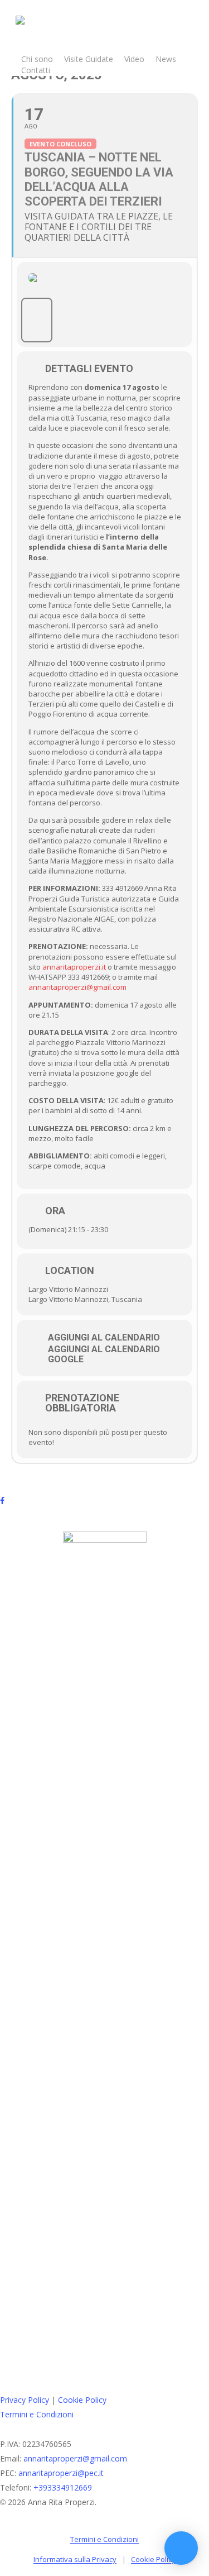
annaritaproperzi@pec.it (61, 2473)
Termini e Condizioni (37, 2414)
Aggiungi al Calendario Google (104, 1354)
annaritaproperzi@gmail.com (77, 987)
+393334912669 (63, 2487)
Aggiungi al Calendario (104, 1338)
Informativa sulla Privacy (75, 2559)
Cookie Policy (82, 2400)
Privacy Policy (25, 2400)
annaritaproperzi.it (74, 967)
